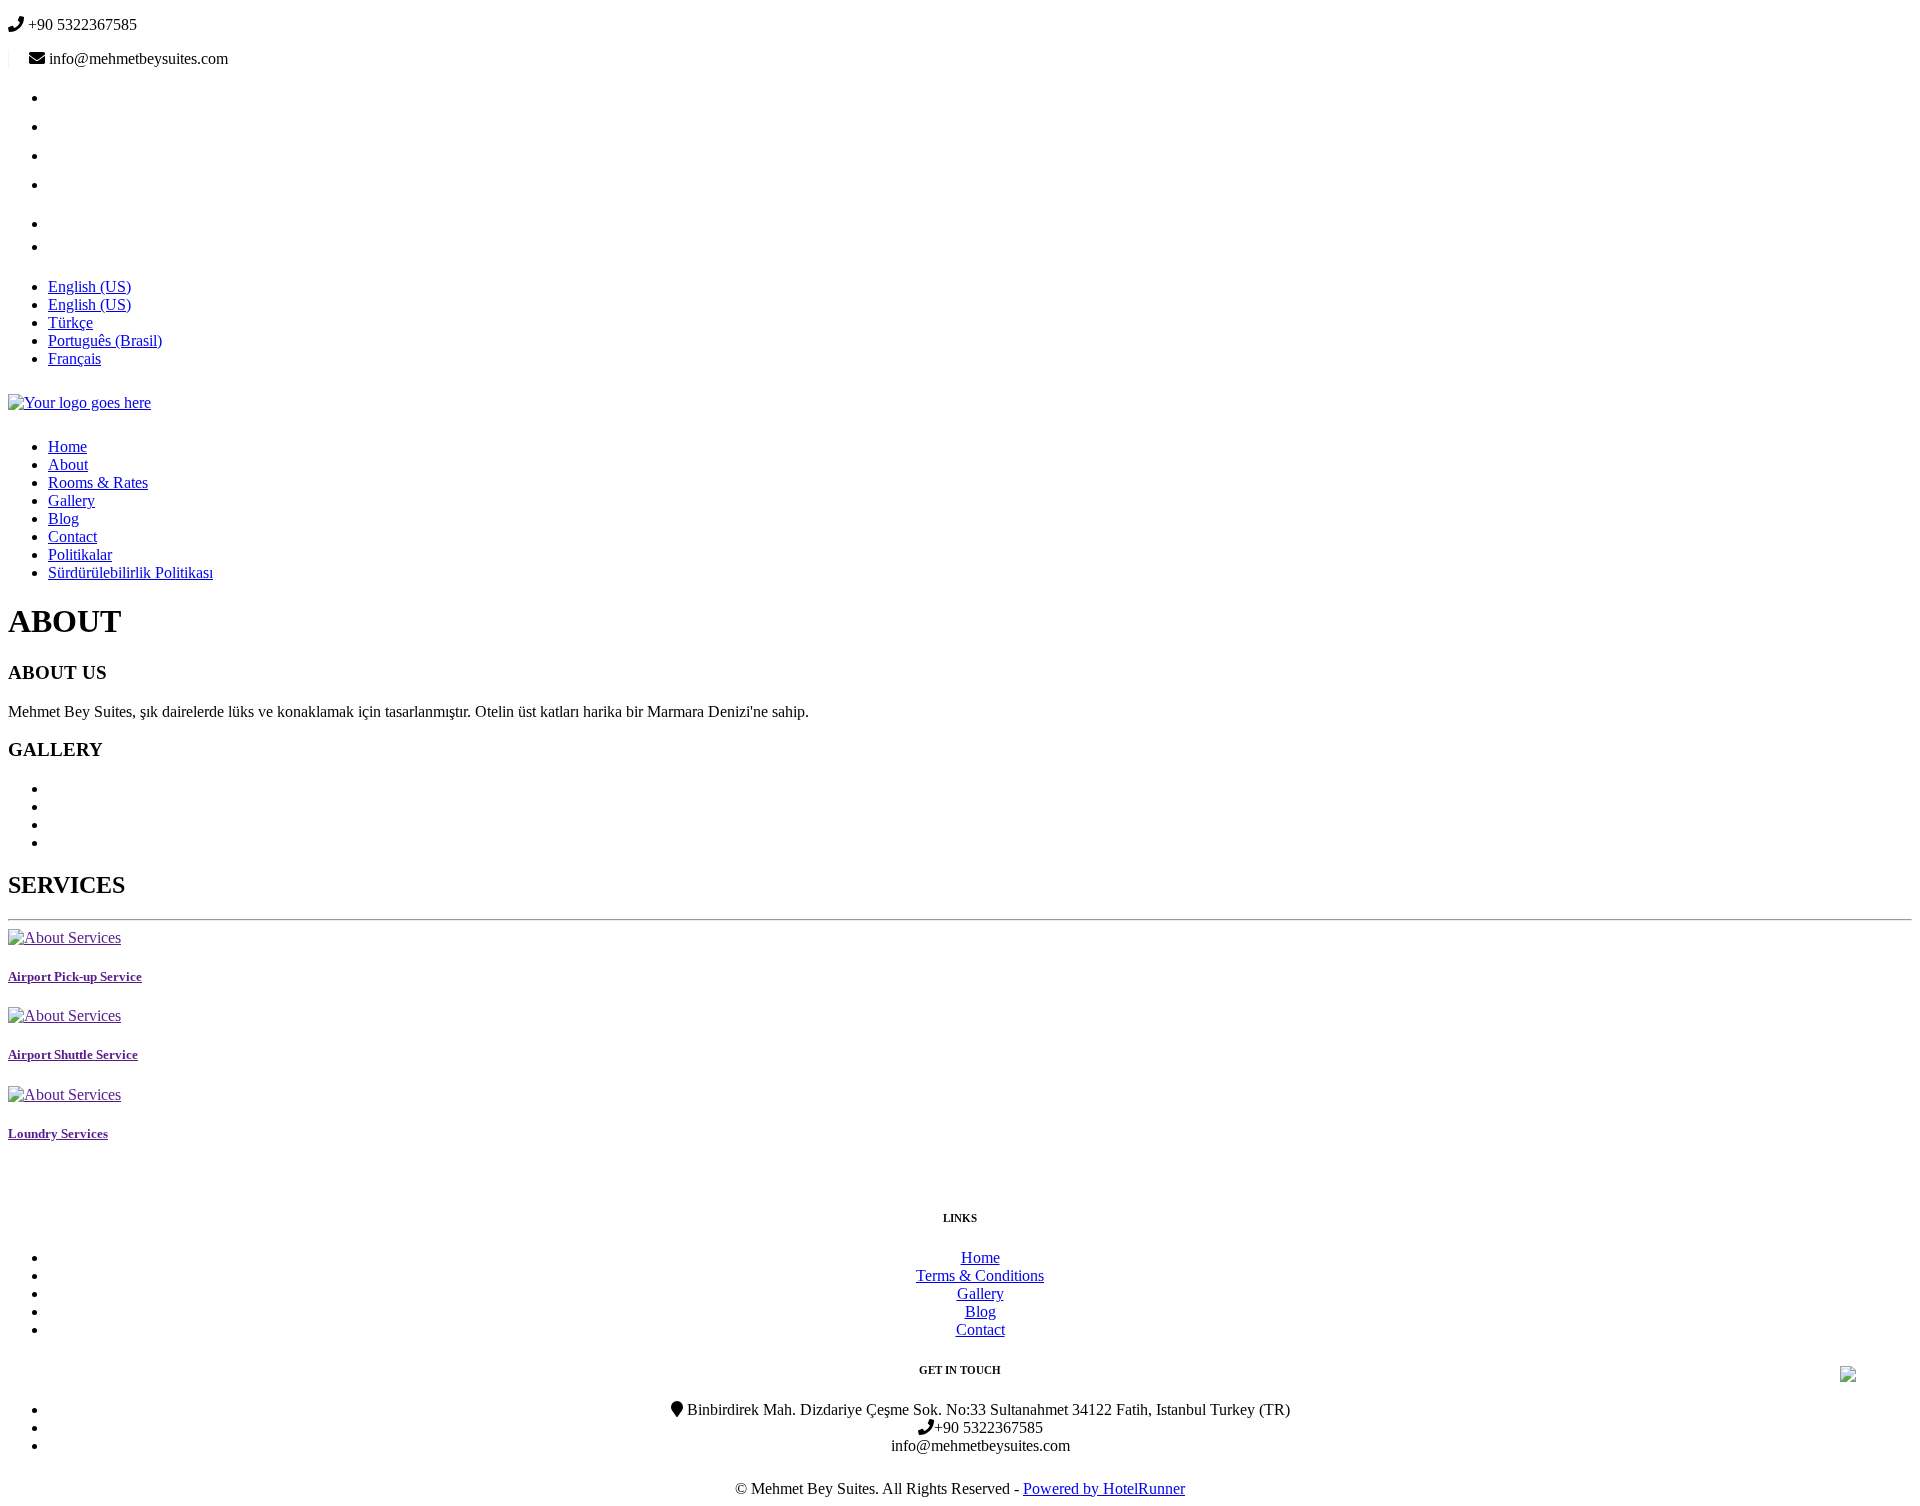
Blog (63, 518)
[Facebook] (60, 97)
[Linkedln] (60, 223)
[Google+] (60, 184)
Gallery (71, 500)
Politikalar (80, 554)
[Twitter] (60, 126)
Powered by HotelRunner (1104, 1488)
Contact (72, 536)
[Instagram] (60, 155)
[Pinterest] (60, 246)
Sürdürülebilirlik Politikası (130, 572)
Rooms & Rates (98, 482)
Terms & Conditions (980, 1275)
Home (67, 446)
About (68, 464)
